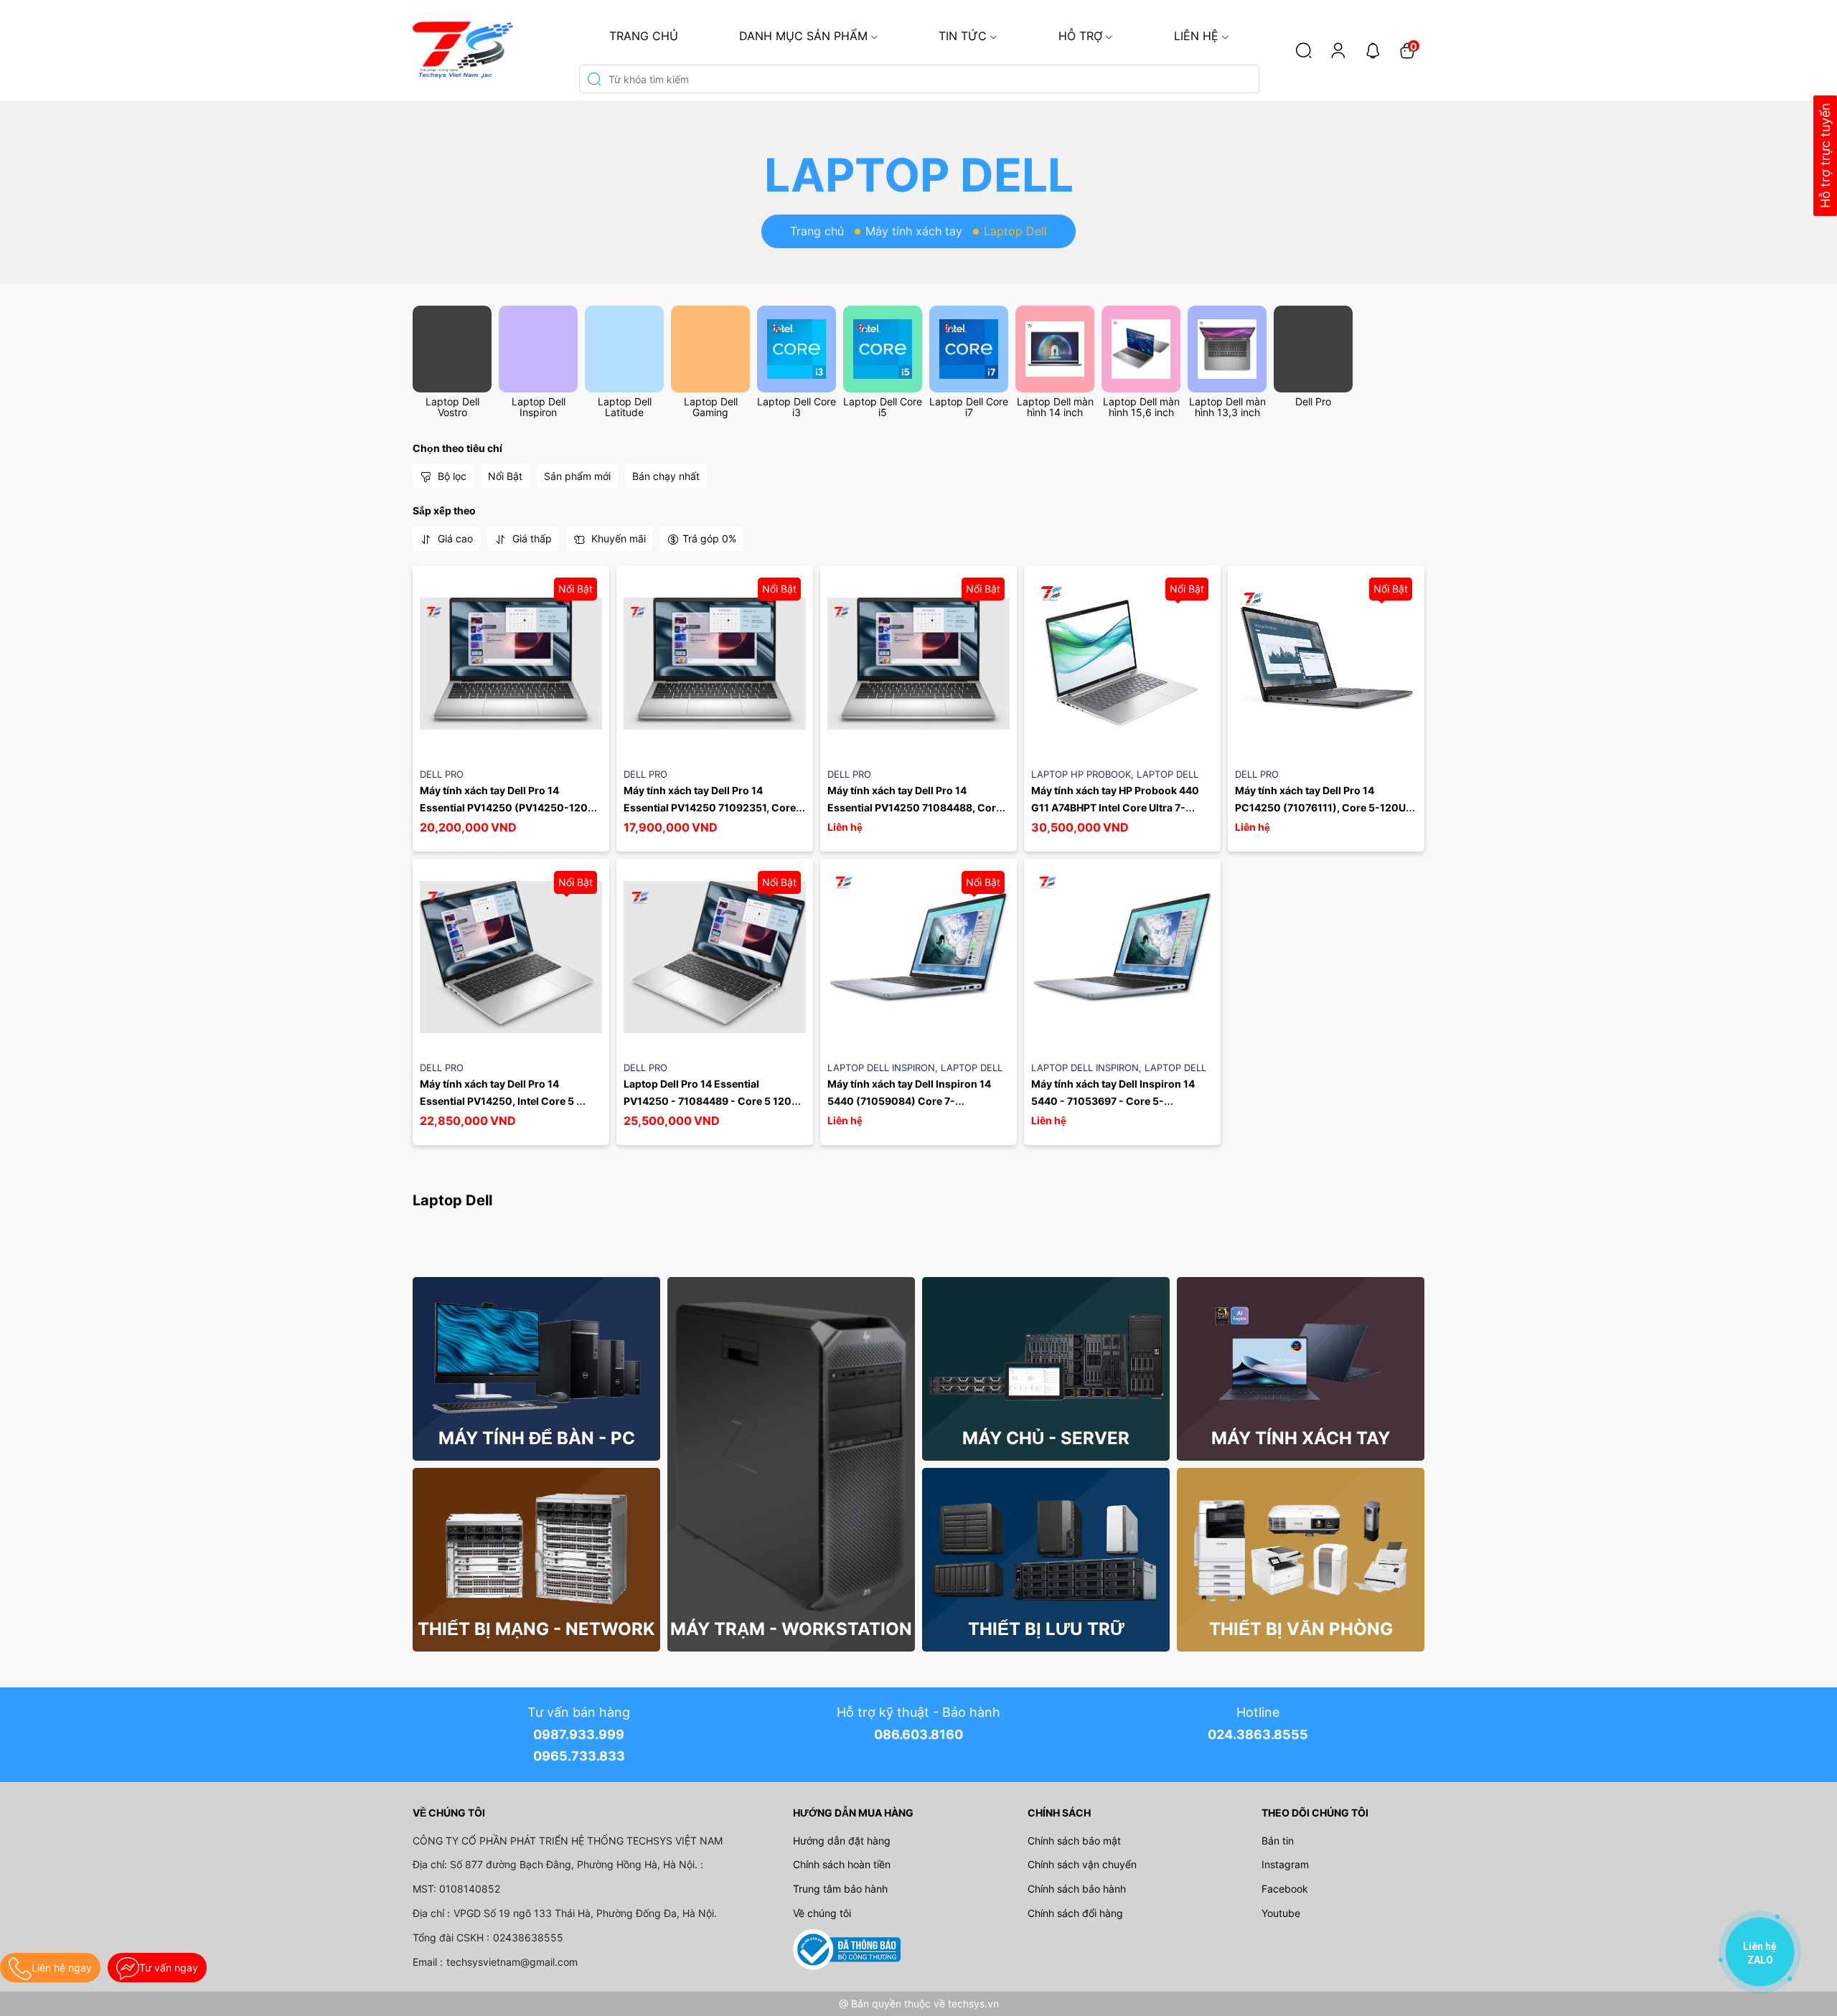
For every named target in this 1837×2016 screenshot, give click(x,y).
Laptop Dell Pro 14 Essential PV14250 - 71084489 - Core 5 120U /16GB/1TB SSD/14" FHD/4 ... (712, 1101)
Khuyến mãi (617, 538)
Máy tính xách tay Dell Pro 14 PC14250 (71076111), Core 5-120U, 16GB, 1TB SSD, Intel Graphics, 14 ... (1323, 807)
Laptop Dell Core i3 (797, 407)
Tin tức (963, 36)
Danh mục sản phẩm (803, 36)
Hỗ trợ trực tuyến (1825, 156)
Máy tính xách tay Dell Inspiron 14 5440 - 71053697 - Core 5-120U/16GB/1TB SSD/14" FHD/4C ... (1115, 1101)
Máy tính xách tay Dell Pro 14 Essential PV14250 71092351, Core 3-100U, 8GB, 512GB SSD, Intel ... (711, 807)
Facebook (1285, 1889)
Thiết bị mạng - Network (536, 1629)
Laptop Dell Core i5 (883, 407)
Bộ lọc (451, 476)
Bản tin (1278, 1841)
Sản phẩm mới (577, 476)
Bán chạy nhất (666, 476)
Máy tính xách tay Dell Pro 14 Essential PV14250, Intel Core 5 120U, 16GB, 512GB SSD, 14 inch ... (503, 1101)
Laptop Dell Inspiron (539, 407)
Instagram (1285, 1864)
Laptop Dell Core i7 (969, 407)
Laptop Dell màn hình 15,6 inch (1141, 407)
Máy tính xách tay (914, 231)
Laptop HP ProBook (1084, 774)
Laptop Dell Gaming (711, 407)
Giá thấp (531, 538)
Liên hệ (1196, 36)
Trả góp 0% (709, 538)
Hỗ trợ (1080, 36)
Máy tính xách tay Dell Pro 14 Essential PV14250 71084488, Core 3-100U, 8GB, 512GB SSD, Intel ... (916, 807)
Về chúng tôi (822, 1913)
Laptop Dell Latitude (625, 407)
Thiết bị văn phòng (1301, 1629)
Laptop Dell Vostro (452, 407)
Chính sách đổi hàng (1075, 1913)
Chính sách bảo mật (1074, 1841)
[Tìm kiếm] (1304, 50)
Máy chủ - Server (1046, 1438)
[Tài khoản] (1338, 50)
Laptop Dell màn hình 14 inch (1055, 407)
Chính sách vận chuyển (1082, 1864)
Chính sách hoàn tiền (842, 1864)
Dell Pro (1313, 401)
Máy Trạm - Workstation (791, 1629)
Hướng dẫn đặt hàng (842, 1841)
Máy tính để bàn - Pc (537, 1438)
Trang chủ (644, 36)
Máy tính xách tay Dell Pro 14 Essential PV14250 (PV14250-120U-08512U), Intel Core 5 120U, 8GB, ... (510, 807)
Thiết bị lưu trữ (1046, 1629)
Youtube (1281, 1913)
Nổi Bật (505, 476)
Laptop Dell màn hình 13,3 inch (1227, 407)
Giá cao (454, 538)
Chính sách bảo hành (1077, 1889)
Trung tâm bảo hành (840, 1889)
